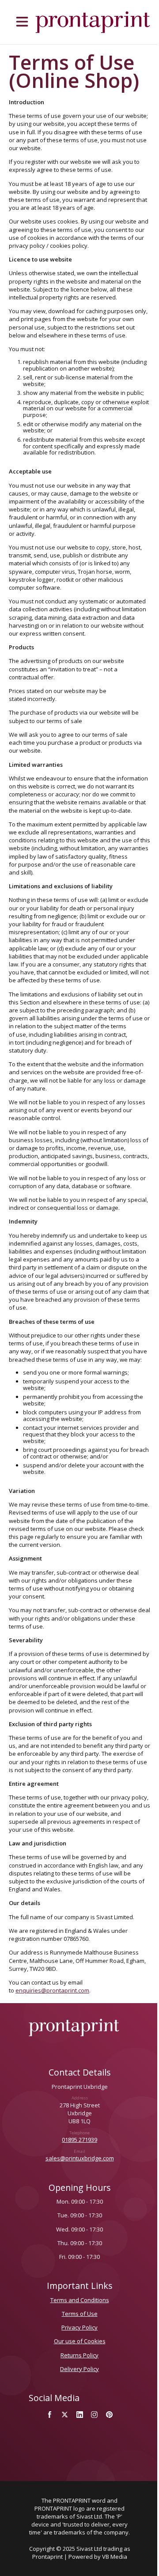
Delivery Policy (79, 2369)
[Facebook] (50, 2415)
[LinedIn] (79, 2415)
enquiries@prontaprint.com (52, 1990)
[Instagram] (95, 2415)
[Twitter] (64, 2415)
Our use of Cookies (80, 2341)
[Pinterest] (110, 2415)
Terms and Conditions (80, 2300)
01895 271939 (79, 2140)
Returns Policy (79, 2355)
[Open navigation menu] (22, 22)
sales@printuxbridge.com (80, 2158)
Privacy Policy (79, 2327)
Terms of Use (80, 2314)
